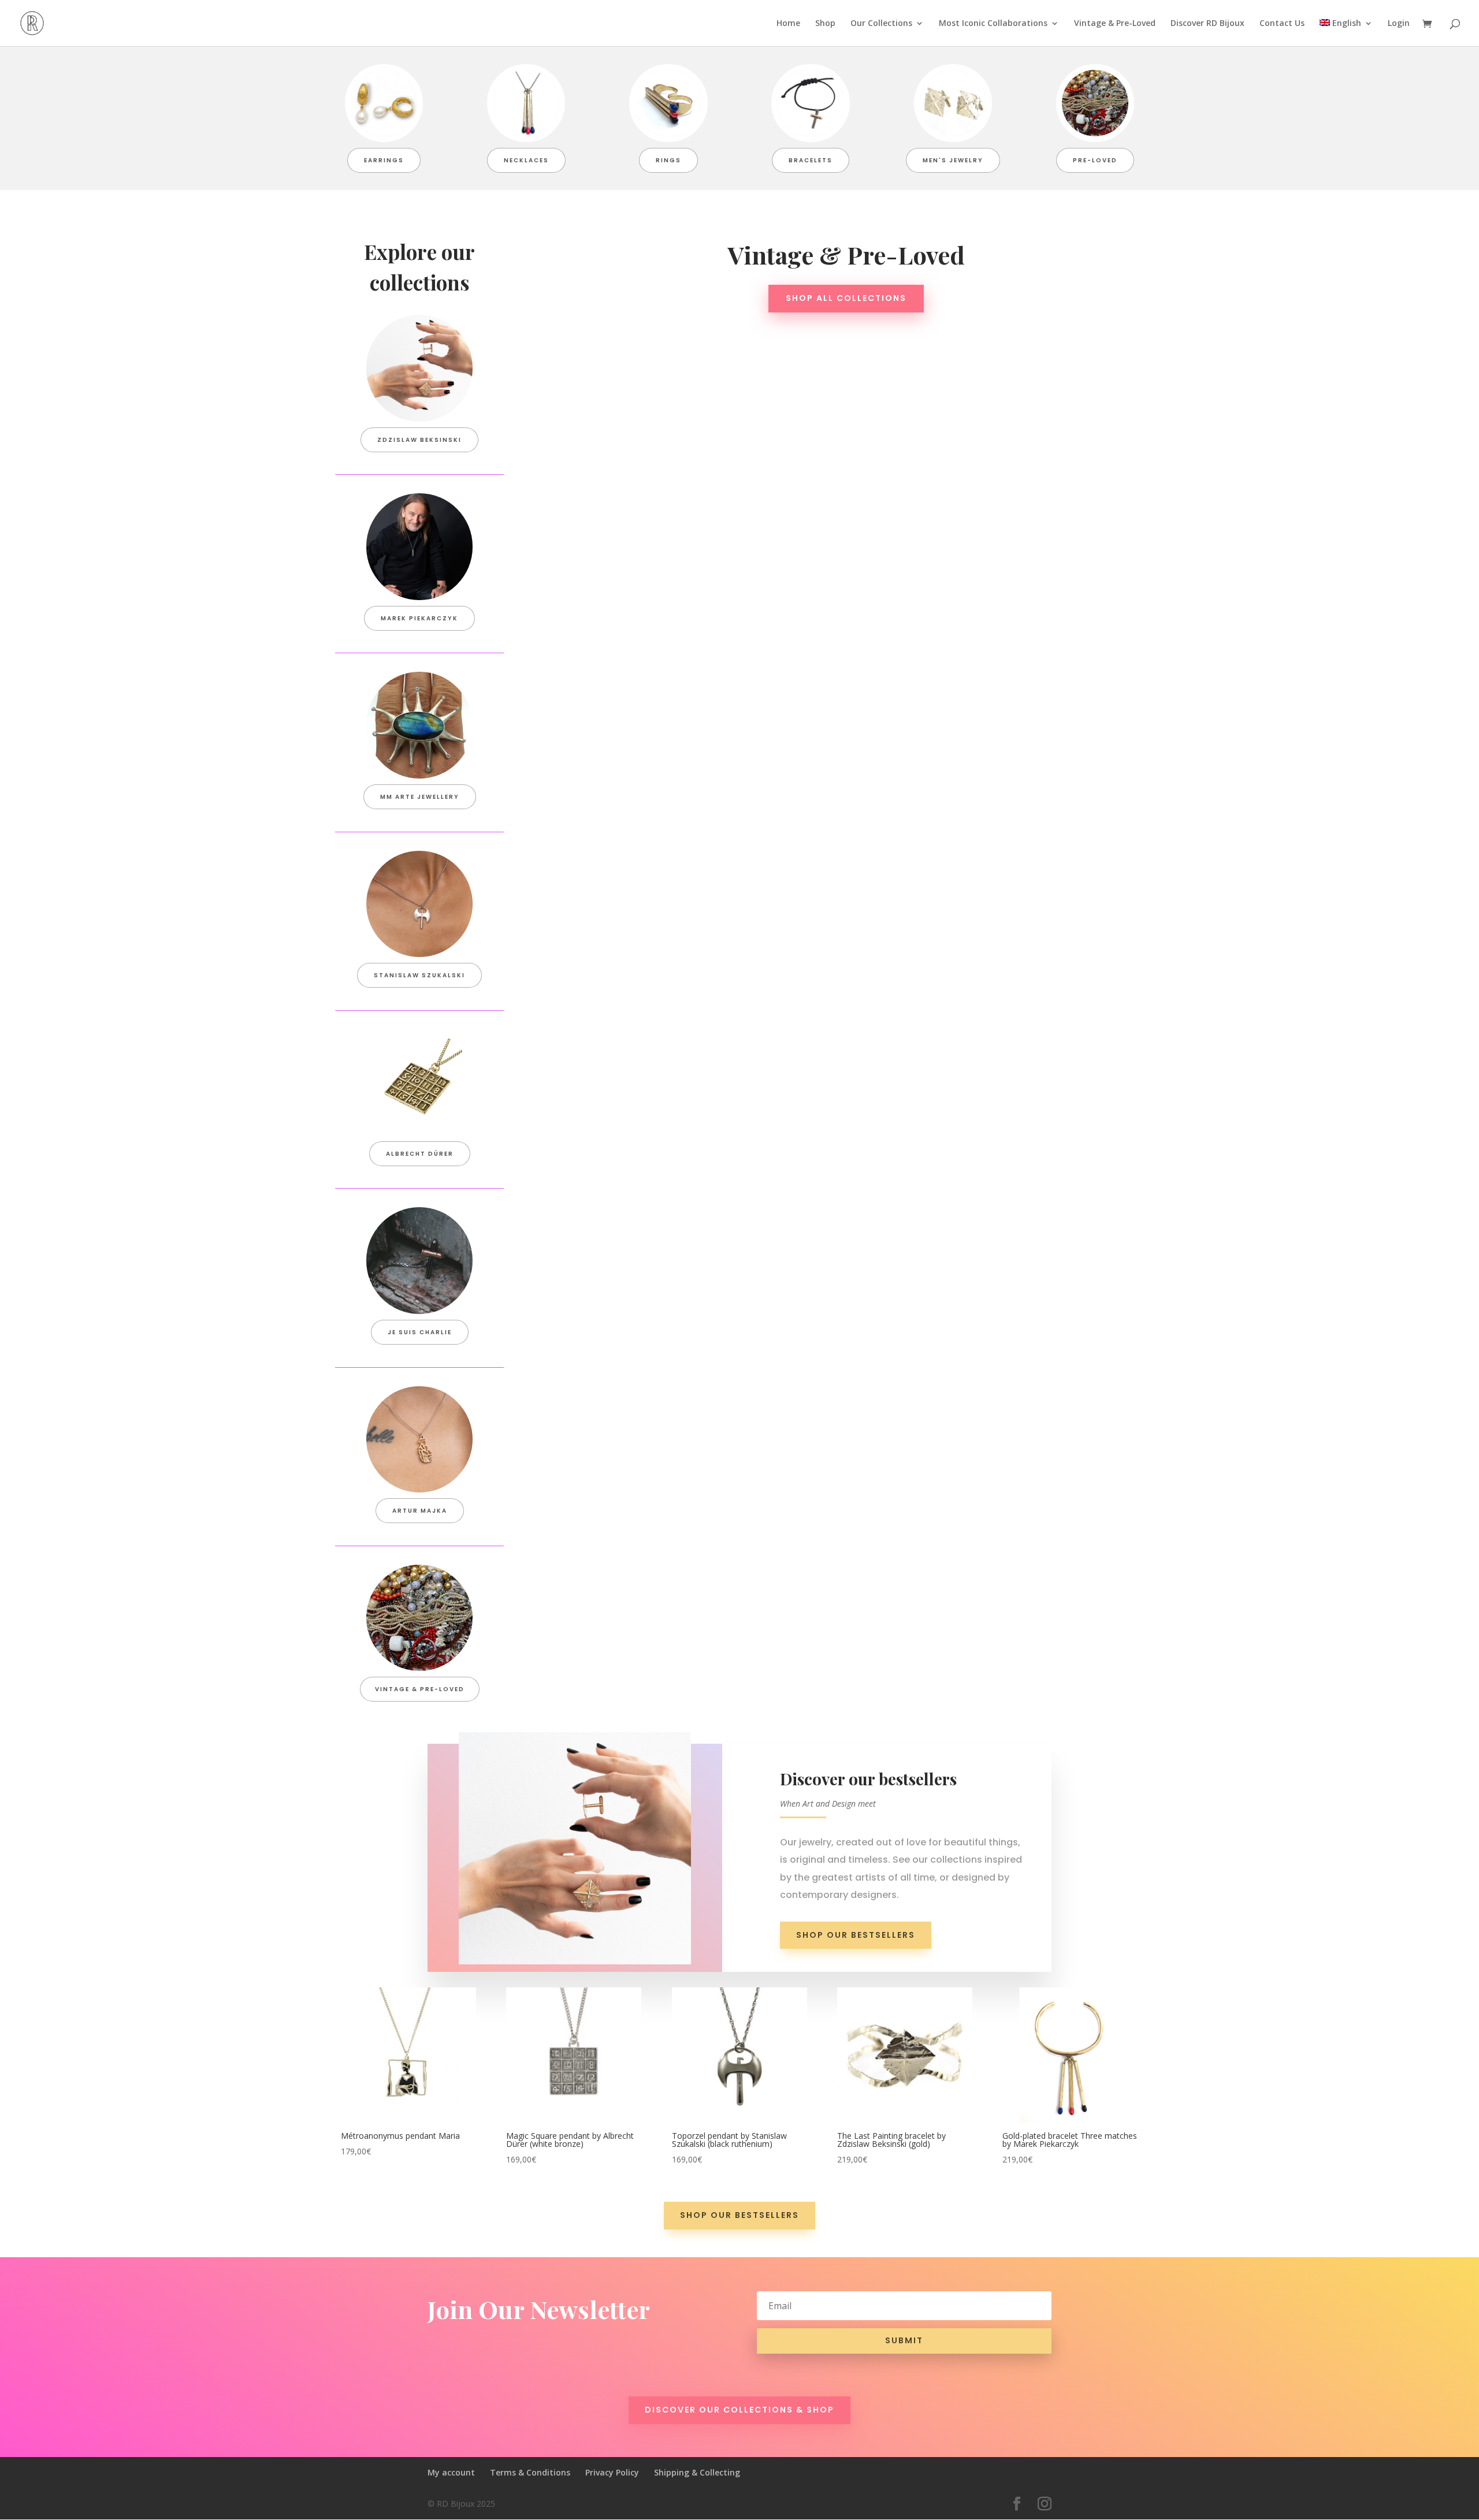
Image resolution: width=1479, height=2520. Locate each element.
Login (1399, 24)
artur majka (420, 1511)
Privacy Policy (612, 2472)
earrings (384, 160)
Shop (825, 24)
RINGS (668, 160)
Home (788, 24)
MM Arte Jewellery (420, 797)
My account (451, 2472)
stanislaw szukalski (419, 975)
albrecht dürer (420, 1154)
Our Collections (881, 24)
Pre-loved (1095, 160)
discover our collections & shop (739, 2410)
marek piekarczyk (419, 618)
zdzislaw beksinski (419, 440)
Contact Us (1282, 24)
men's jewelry (953, 160)
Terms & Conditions (530, 2472)
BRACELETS (811, 160)
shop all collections (846, 298)
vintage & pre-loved (420, 1689)
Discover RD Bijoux (1207, 24)
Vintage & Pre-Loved (1115, 24)
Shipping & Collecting (697, 2472)
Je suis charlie (420, 1332)
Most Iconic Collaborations (993, 24)
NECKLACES (526, 160)
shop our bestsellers (856, 1935)
